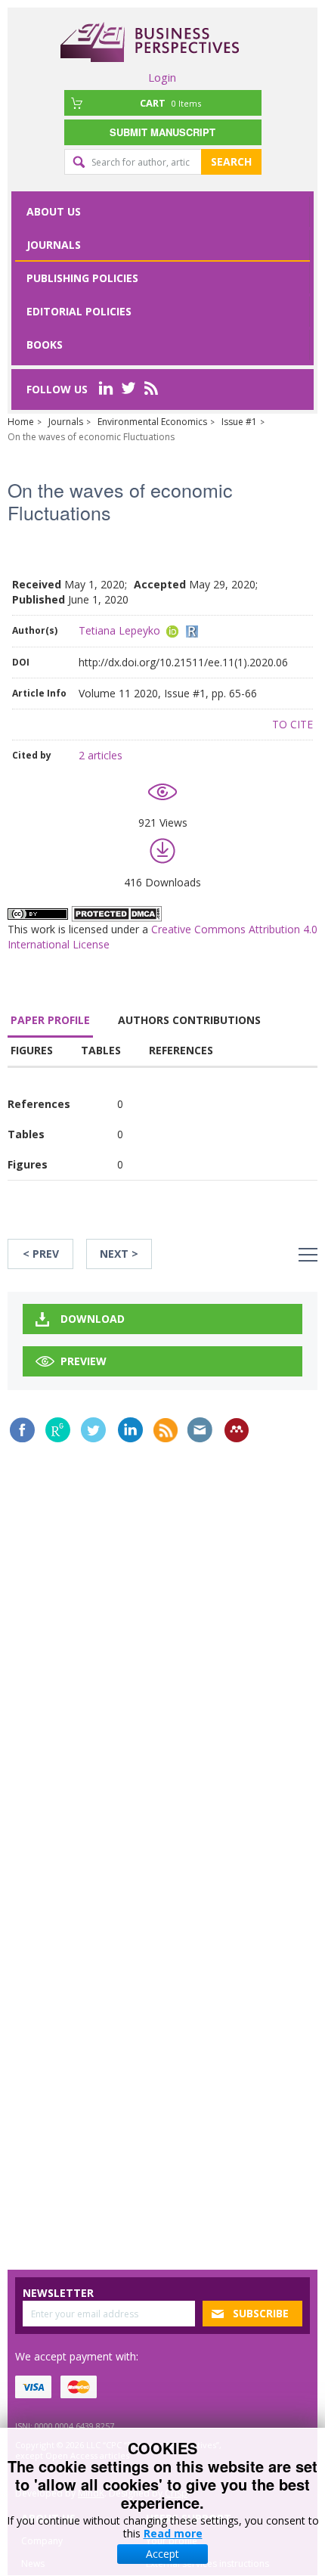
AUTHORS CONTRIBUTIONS (189, 1020)
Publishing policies (82, 278)
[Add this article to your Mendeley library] (237, 1430)
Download (93, 1319)
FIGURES (32, 1050)
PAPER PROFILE (50, 1020)
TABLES (101, 1050)
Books (45, 345)
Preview (84, 1361)
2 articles (101, 755)
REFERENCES (181, 1050)
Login (162, 77)
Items (170, 103)
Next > (119, 1254)
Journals (54, 245)
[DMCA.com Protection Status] (116, 912)
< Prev (41, 1254)
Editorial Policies (79, 311)
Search (231, 161)
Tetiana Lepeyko (119, 630)
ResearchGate (58, 1430)
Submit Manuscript (162, 132)
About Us (54, 211)
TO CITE (292, 724)
